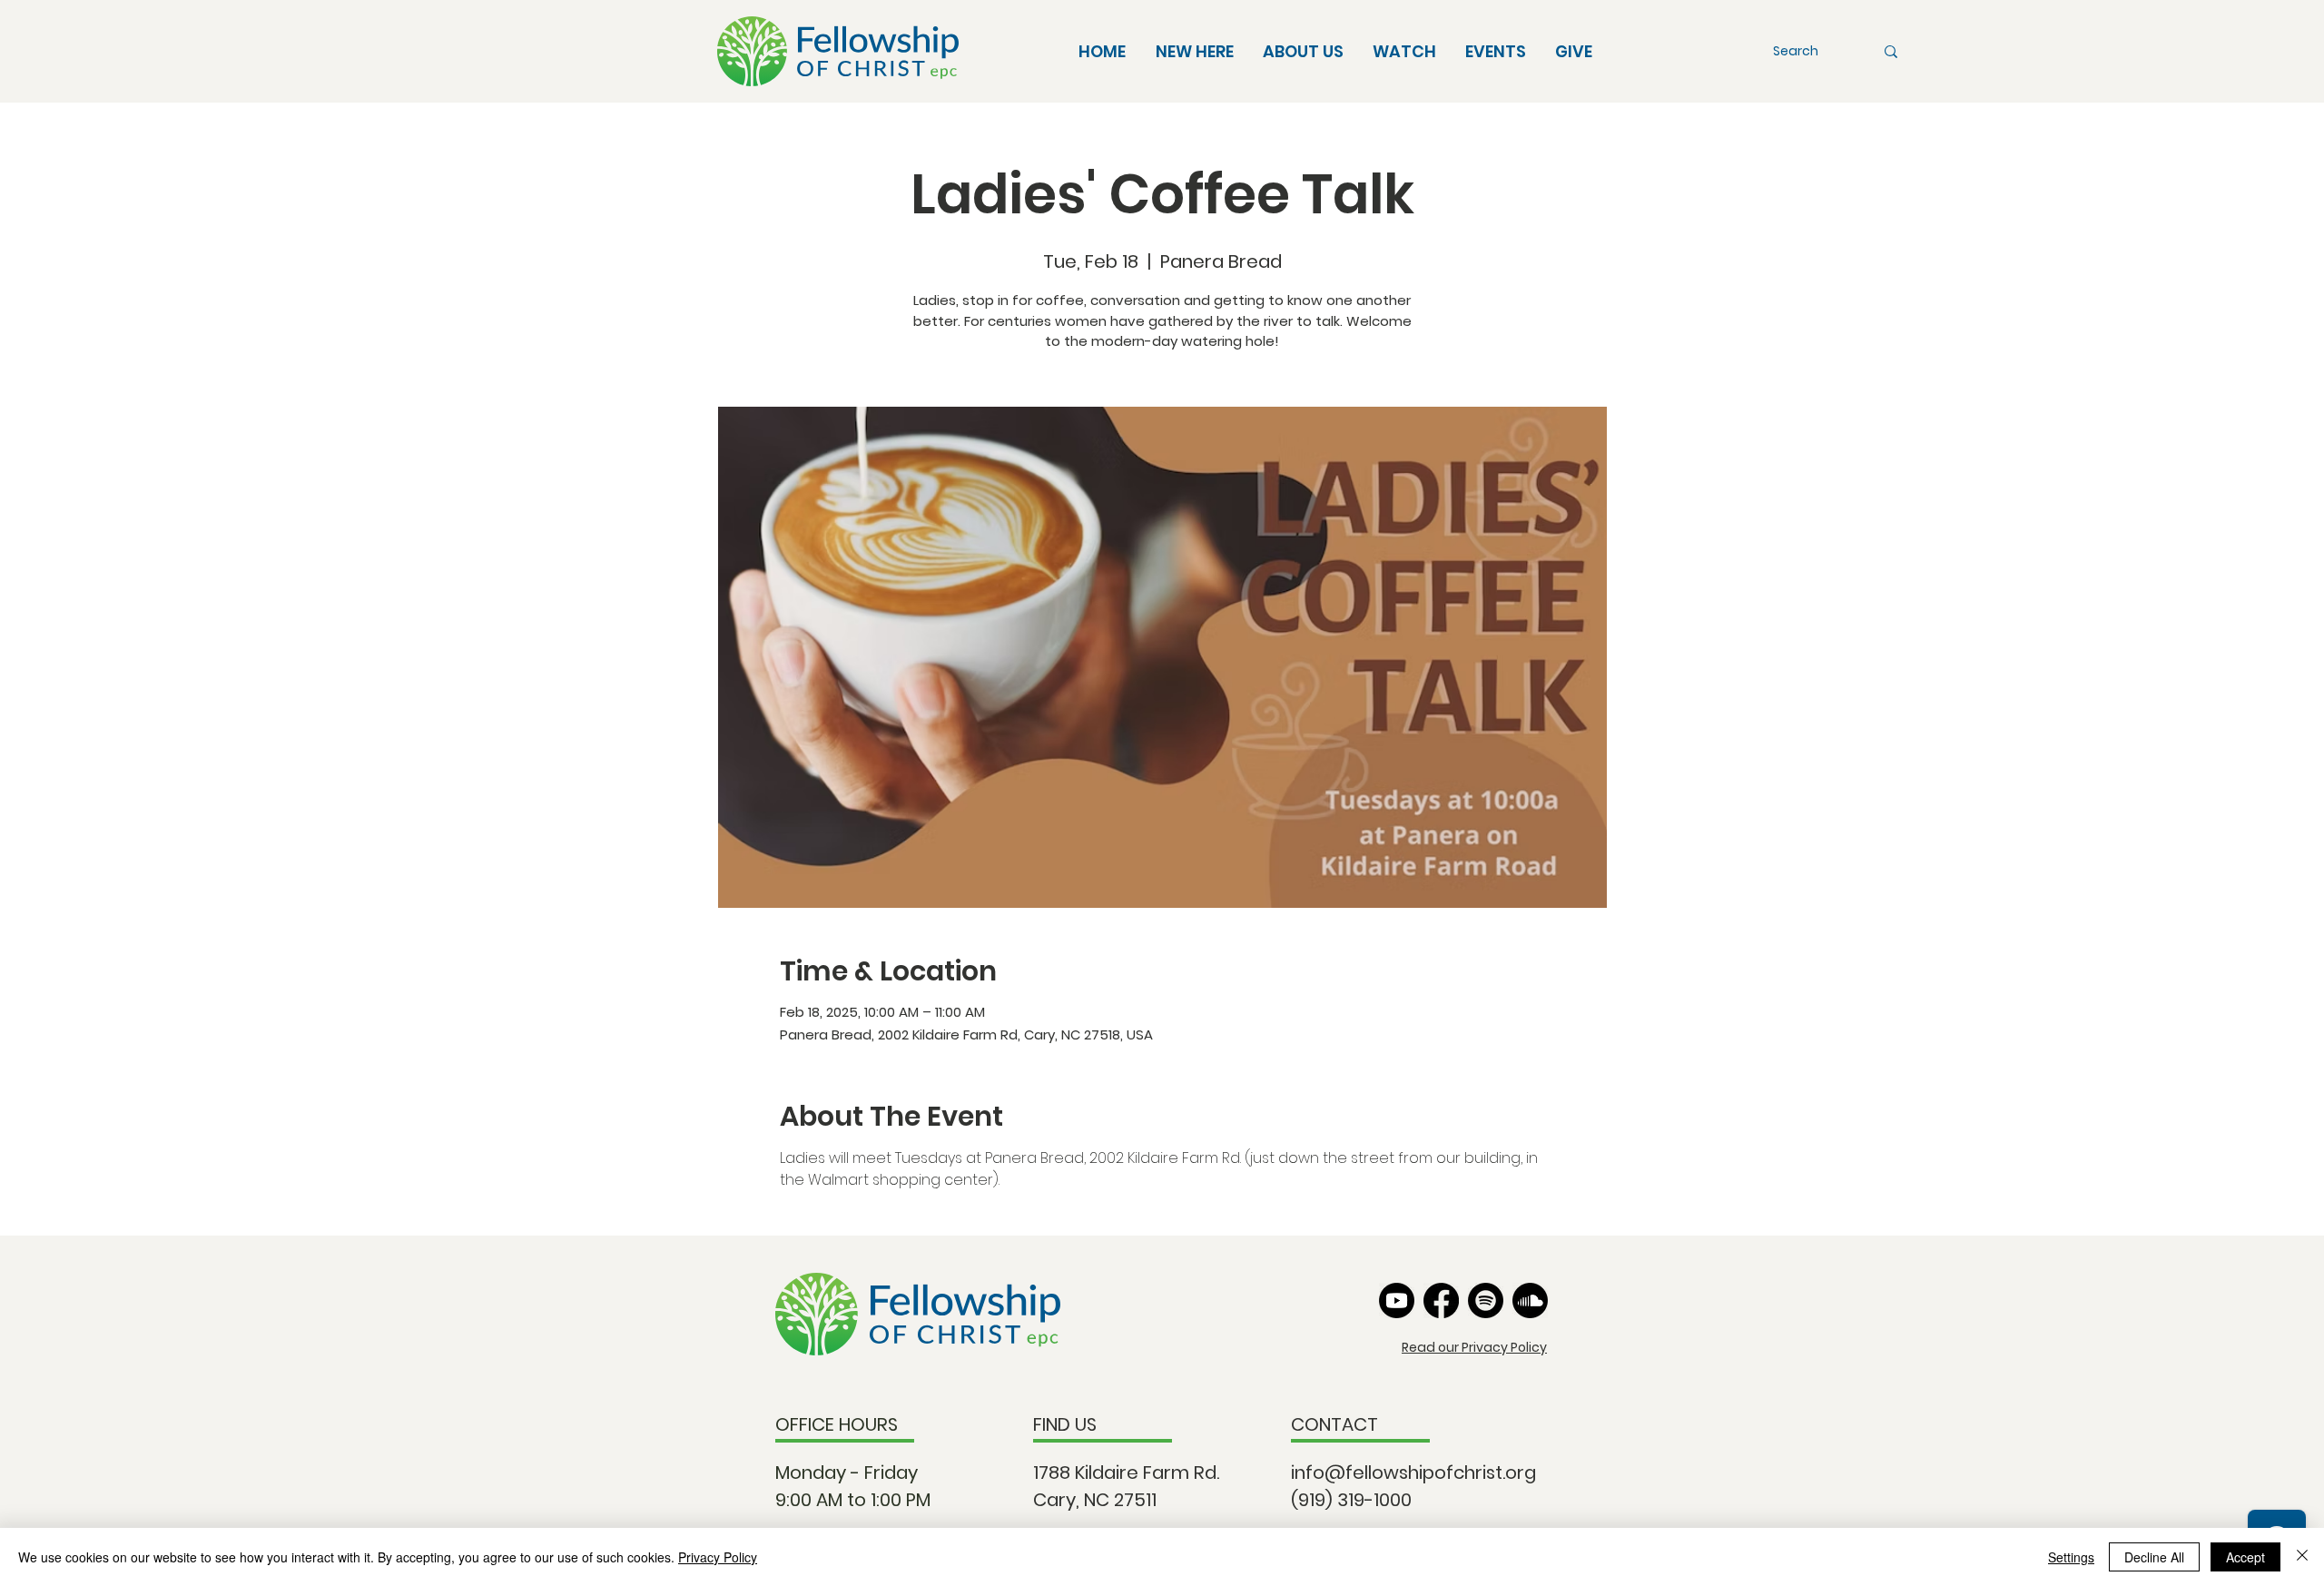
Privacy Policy (718, 1557)
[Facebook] (1441, 1300)
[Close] (2302, 1557)
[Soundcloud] (1530, 1300)
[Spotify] (1486, 1300)
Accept (2245, 1557)
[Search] (1891, 51)
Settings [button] (2071, 1557)
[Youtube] (1397, 1300)
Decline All (2154, 1557)
